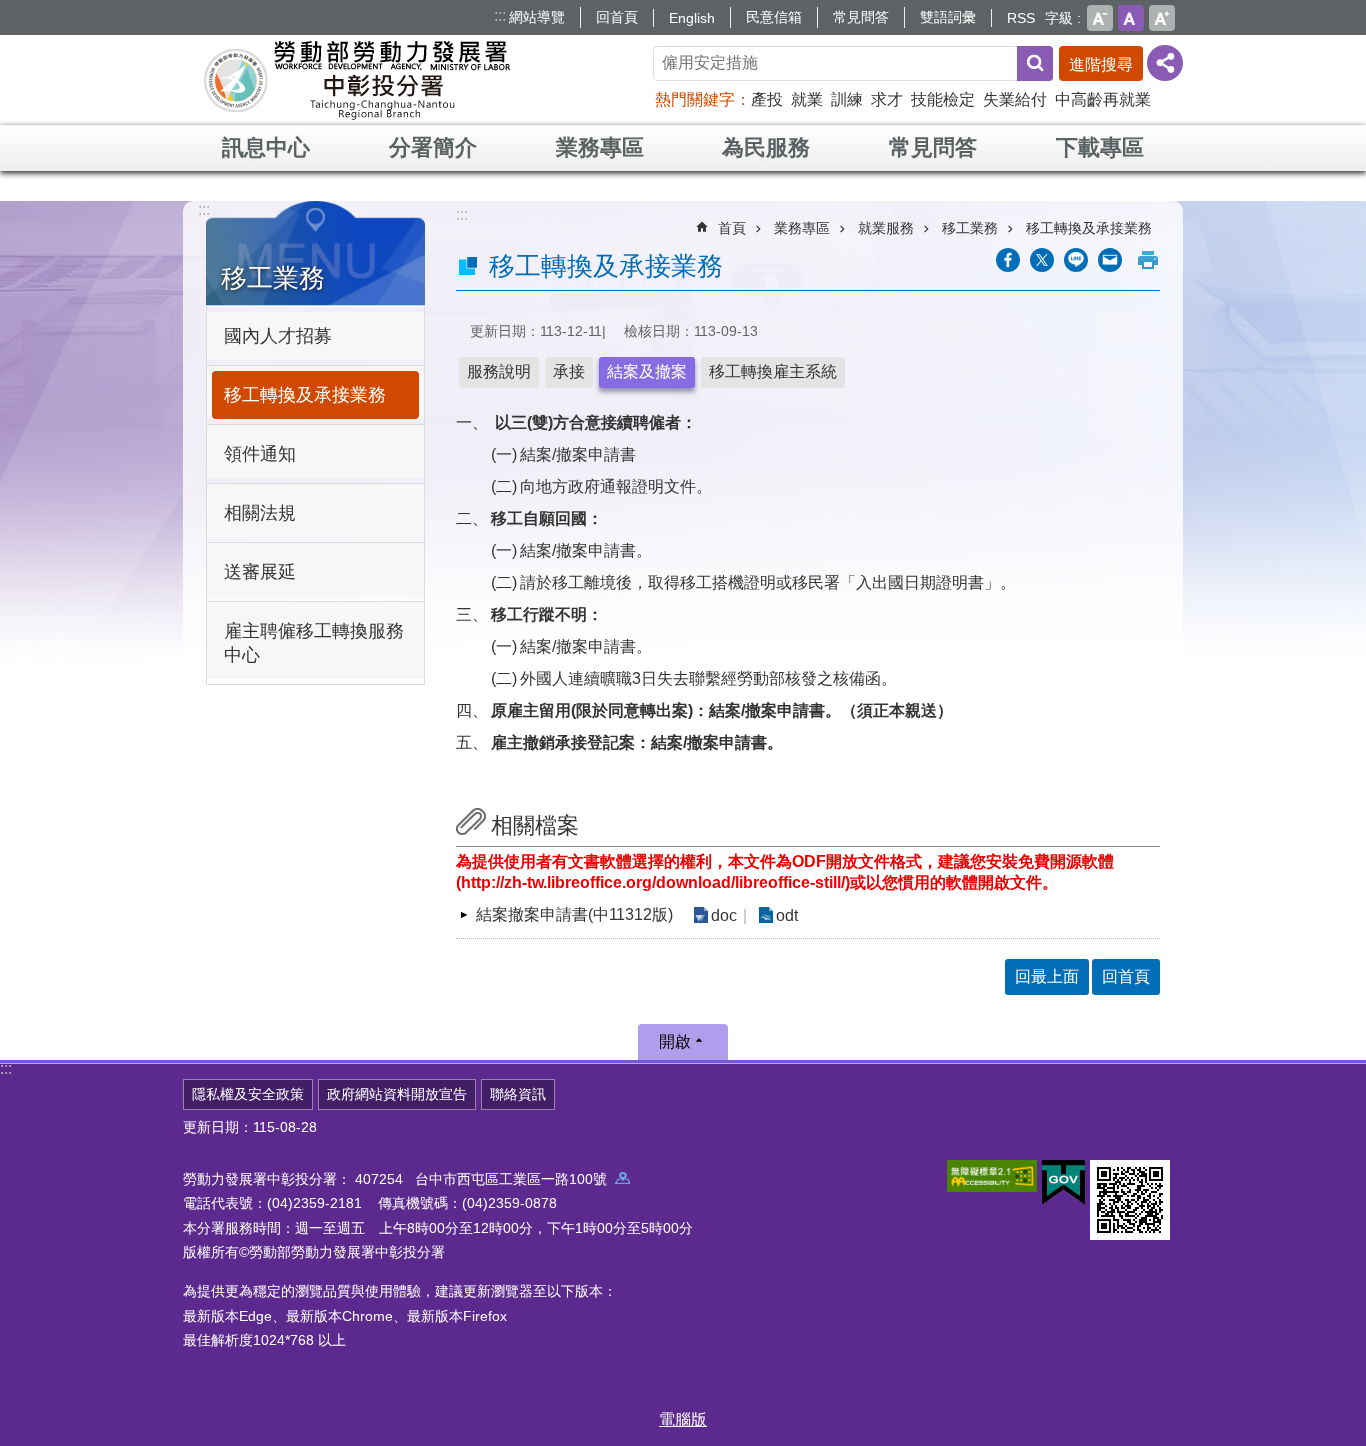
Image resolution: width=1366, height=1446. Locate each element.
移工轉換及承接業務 (305, 395)
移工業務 (970, 228)
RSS (1021, 18)
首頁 (732, 228)
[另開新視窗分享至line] (1076, 260)
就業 (807, 99)
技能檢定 (943, 99)
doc (724, 915)
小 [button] (1100, 18)
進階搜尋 (1101, 64)
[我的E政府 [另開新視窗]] (1063, 1183)
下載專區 (1100, 147)
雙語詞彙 (948, 17)
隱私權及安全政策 (248, 1094)
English (692, 18)
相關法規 (260, 513)
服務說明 (499, 371)
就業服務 (886, 228)
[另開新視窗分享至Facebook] (1008, 260)
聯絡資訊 (518, 1094)
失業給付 (1015, 99)
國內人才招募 (278, 336)
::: (500, 15)
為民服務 (766, 147)
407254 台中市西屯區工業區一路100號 (485, 1179)
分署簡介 (433, 147)
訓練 (847, 99)
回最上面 (1047, 976)
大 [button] (1162, 18)
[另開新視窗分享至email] (1110, 260)
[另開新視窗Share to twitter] (1042, 260)
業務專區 (600, 147)
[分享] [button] (1165, 63)
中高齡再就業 (1103, 99)
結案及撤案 (647, 371)
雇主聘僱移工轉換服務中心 (314, 643)
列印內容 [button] (1148, 260)
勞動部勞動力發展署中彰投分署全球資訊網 (357, 80)
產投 (767, 99)
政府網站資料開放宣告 (397, 1094)
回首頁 (617, 17)
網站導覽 (537, 17)
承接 (569, 371)
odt (787, 915)
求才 (887, 99)
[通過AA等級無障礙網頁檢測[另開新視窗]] (992, 1176)
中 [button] (1131, 18)
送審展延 (260, 572)
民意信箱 (774, 17)
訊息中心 (266, 147)
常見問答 (861, 17)
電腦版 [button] (683, 1419)
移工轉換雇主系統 (773, 371)
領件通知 (260, 454)
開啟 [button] (675, 1041)
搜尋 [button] (1035, 63)
